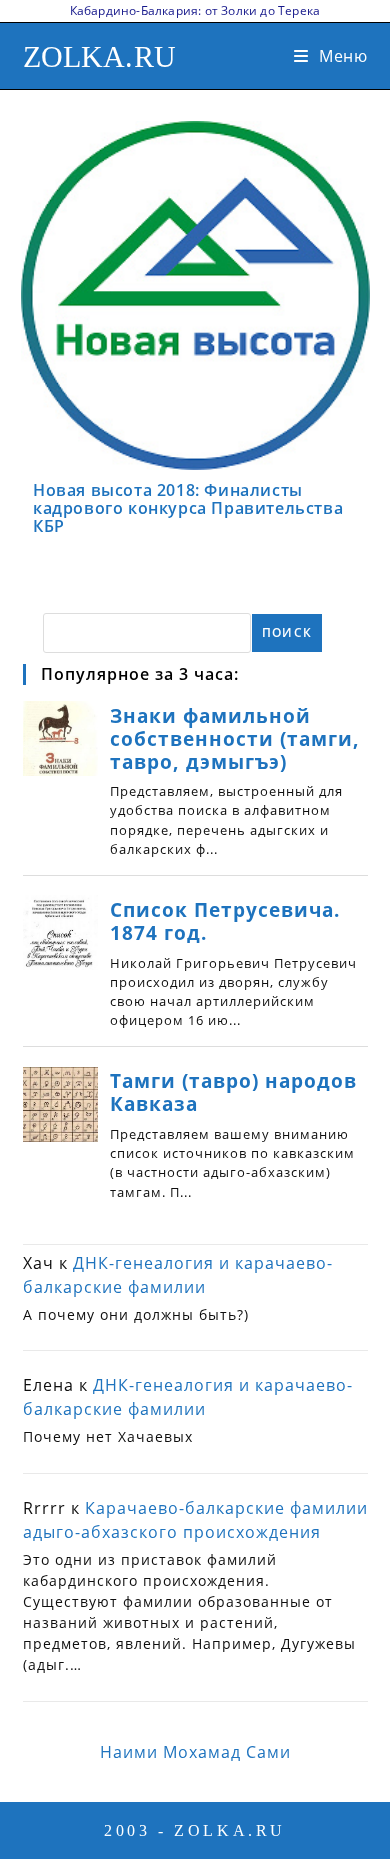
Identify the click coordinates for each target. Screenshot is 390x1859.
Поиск (287, 632)
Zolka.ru (100, 56)
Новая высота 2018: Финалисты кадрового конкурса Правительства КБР (188, 508)
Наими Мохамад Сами (195, 1752)
